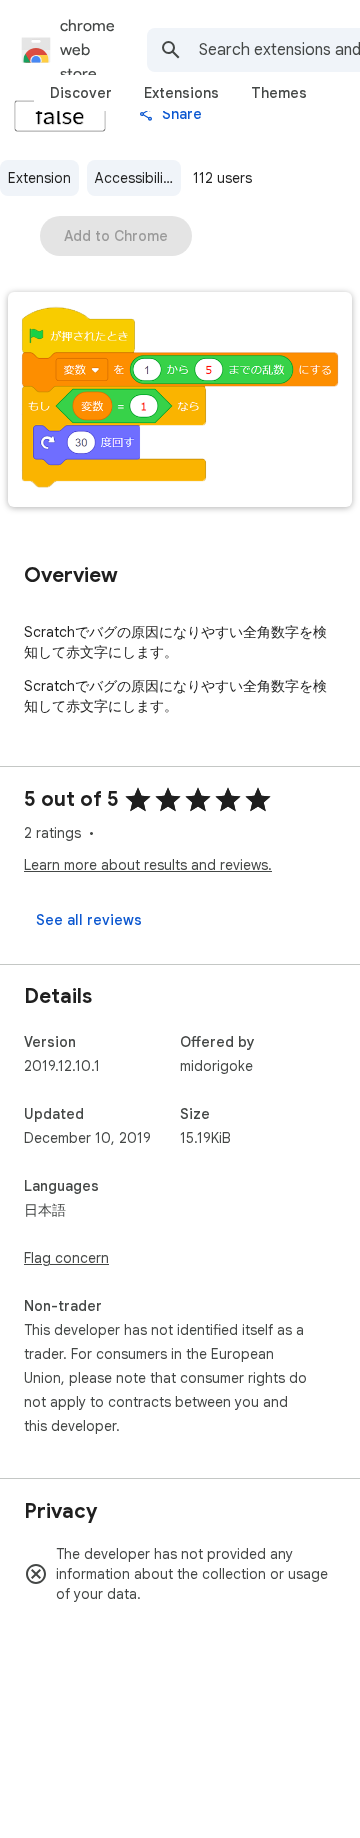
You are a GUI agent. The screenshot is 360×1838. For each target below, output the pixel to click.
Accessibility (135, 178)
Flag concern (66, 1258)
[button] (180, 401)
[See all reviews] (89, 920)
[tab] (81, 93)
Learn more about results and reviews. (148, 865)
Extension (39, 178)
